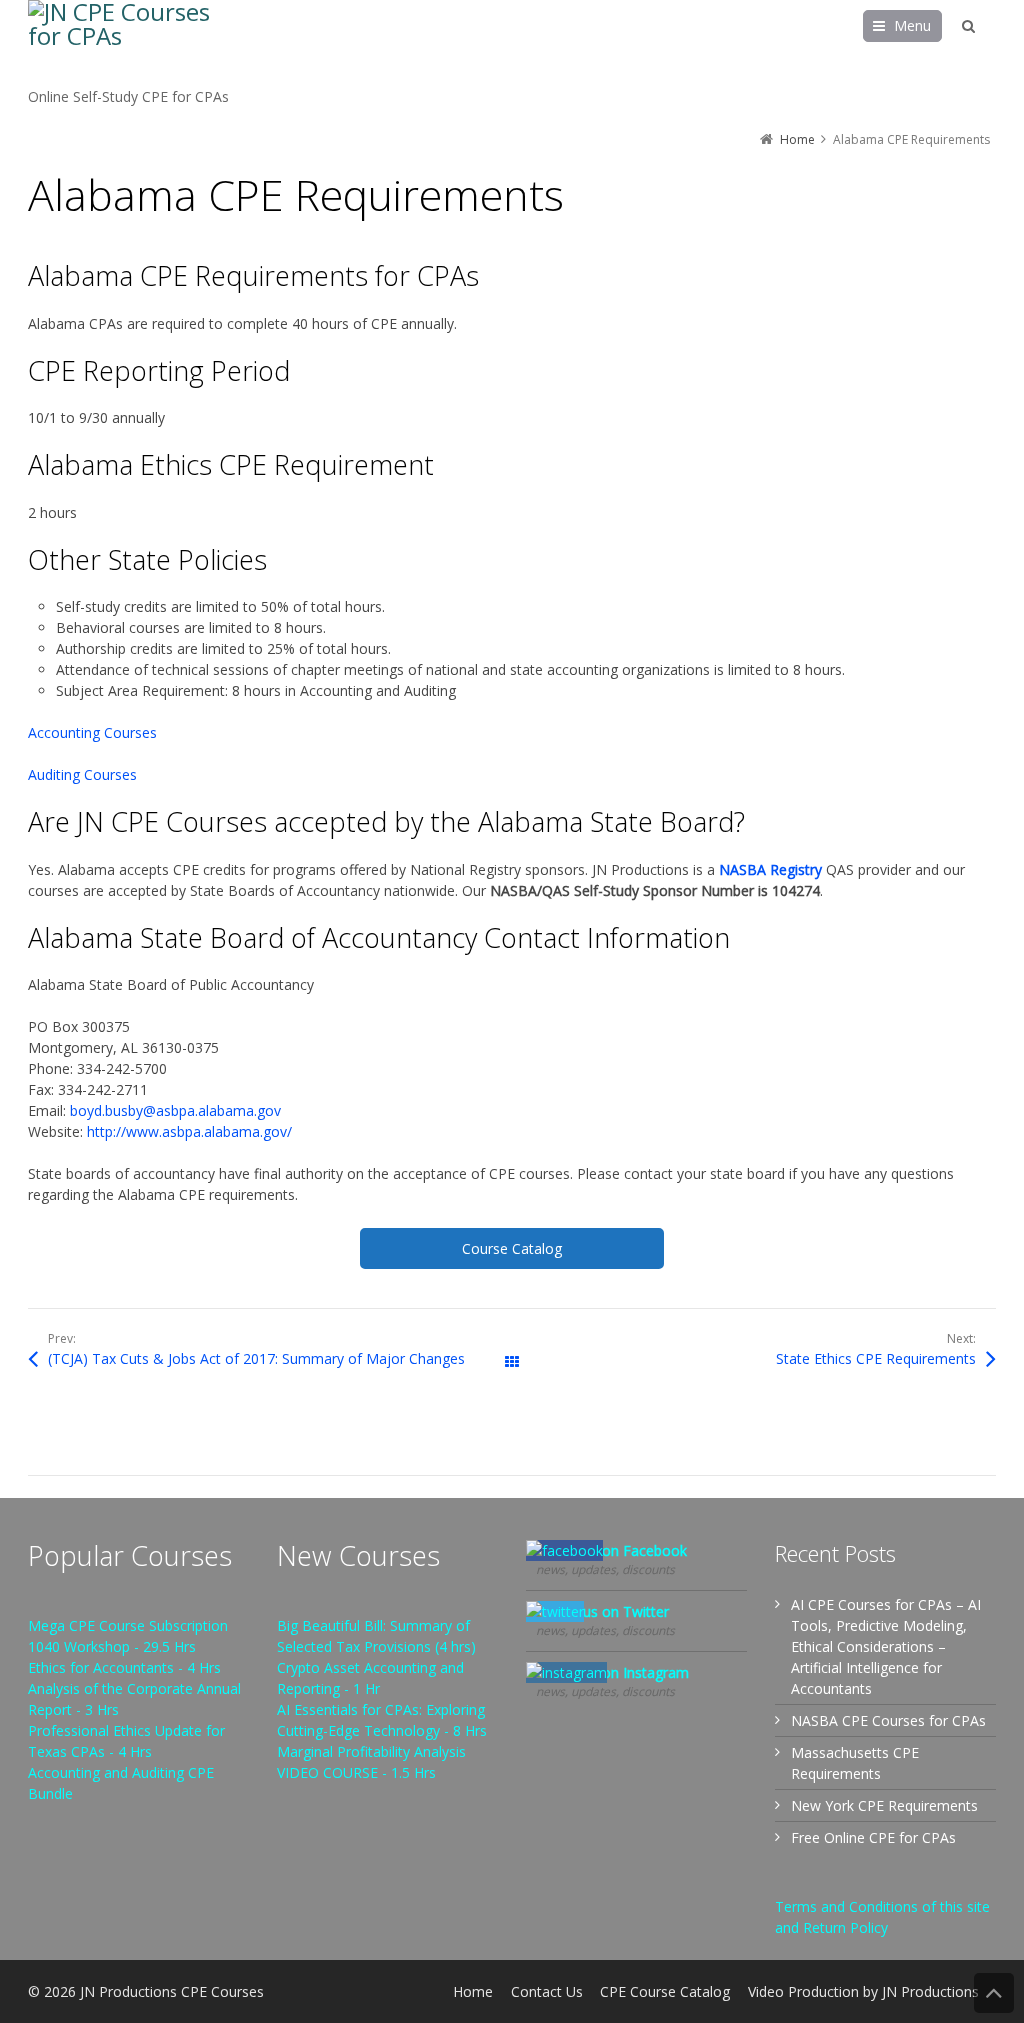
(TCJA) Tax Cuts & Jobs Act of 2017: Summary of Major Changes (256, 1358)
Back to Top (994, 1993)
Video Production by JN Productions (863, 1991)
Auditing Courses (82, 774)
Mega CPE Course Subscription (128, 1625)
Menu (912, 25)
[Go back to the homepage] (128, 43)
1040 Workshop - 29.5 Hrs (112, 1646)
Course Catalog (512, 1248)
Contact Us (547, 1991)
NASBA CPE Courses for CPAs (888, 1720)
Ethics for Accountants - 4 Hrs (124, 1667)
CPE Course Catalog (665, 1991)
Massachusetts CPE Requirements (855, 1763)
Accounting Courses (92, 732)
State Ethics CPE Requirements (876, 1358)
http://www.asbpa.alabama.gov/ (189, 1131)
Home (473, 1991)
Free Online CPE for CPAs (873, 1837)
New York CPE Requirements (884, 1805)
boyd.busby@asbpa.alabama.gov (175, 1110)
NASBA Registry (770, 869)
